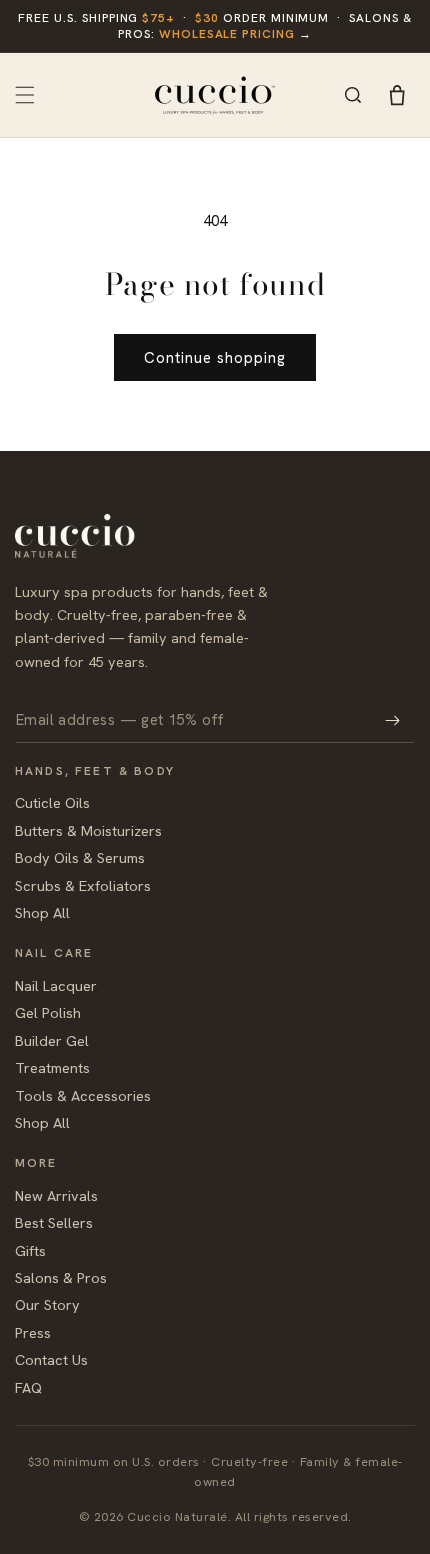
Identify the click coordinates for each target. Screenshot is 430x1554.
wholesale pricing (227, 34)
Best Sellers (54, 1222)
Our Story (47, 1304)
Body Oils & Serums (80, 857)
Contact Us (51, 1359)
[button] (25, 95)
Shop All (42, 912)
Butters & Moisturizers (88, 830)
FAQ (28, 1387)
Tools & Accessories (83, 1095)
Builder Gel (52, 1040)
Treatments (52, 1067)
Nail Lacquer (56, 985)
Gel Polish (48, 1012)
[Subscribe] (392, 720)
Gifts (30, 1250)
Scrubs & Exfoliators (83, 885)
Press (33, 1332)
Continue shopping (215, 358)
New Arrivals (56, 1195)
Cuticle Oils (52, 802)
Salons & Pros (61, 1277)
